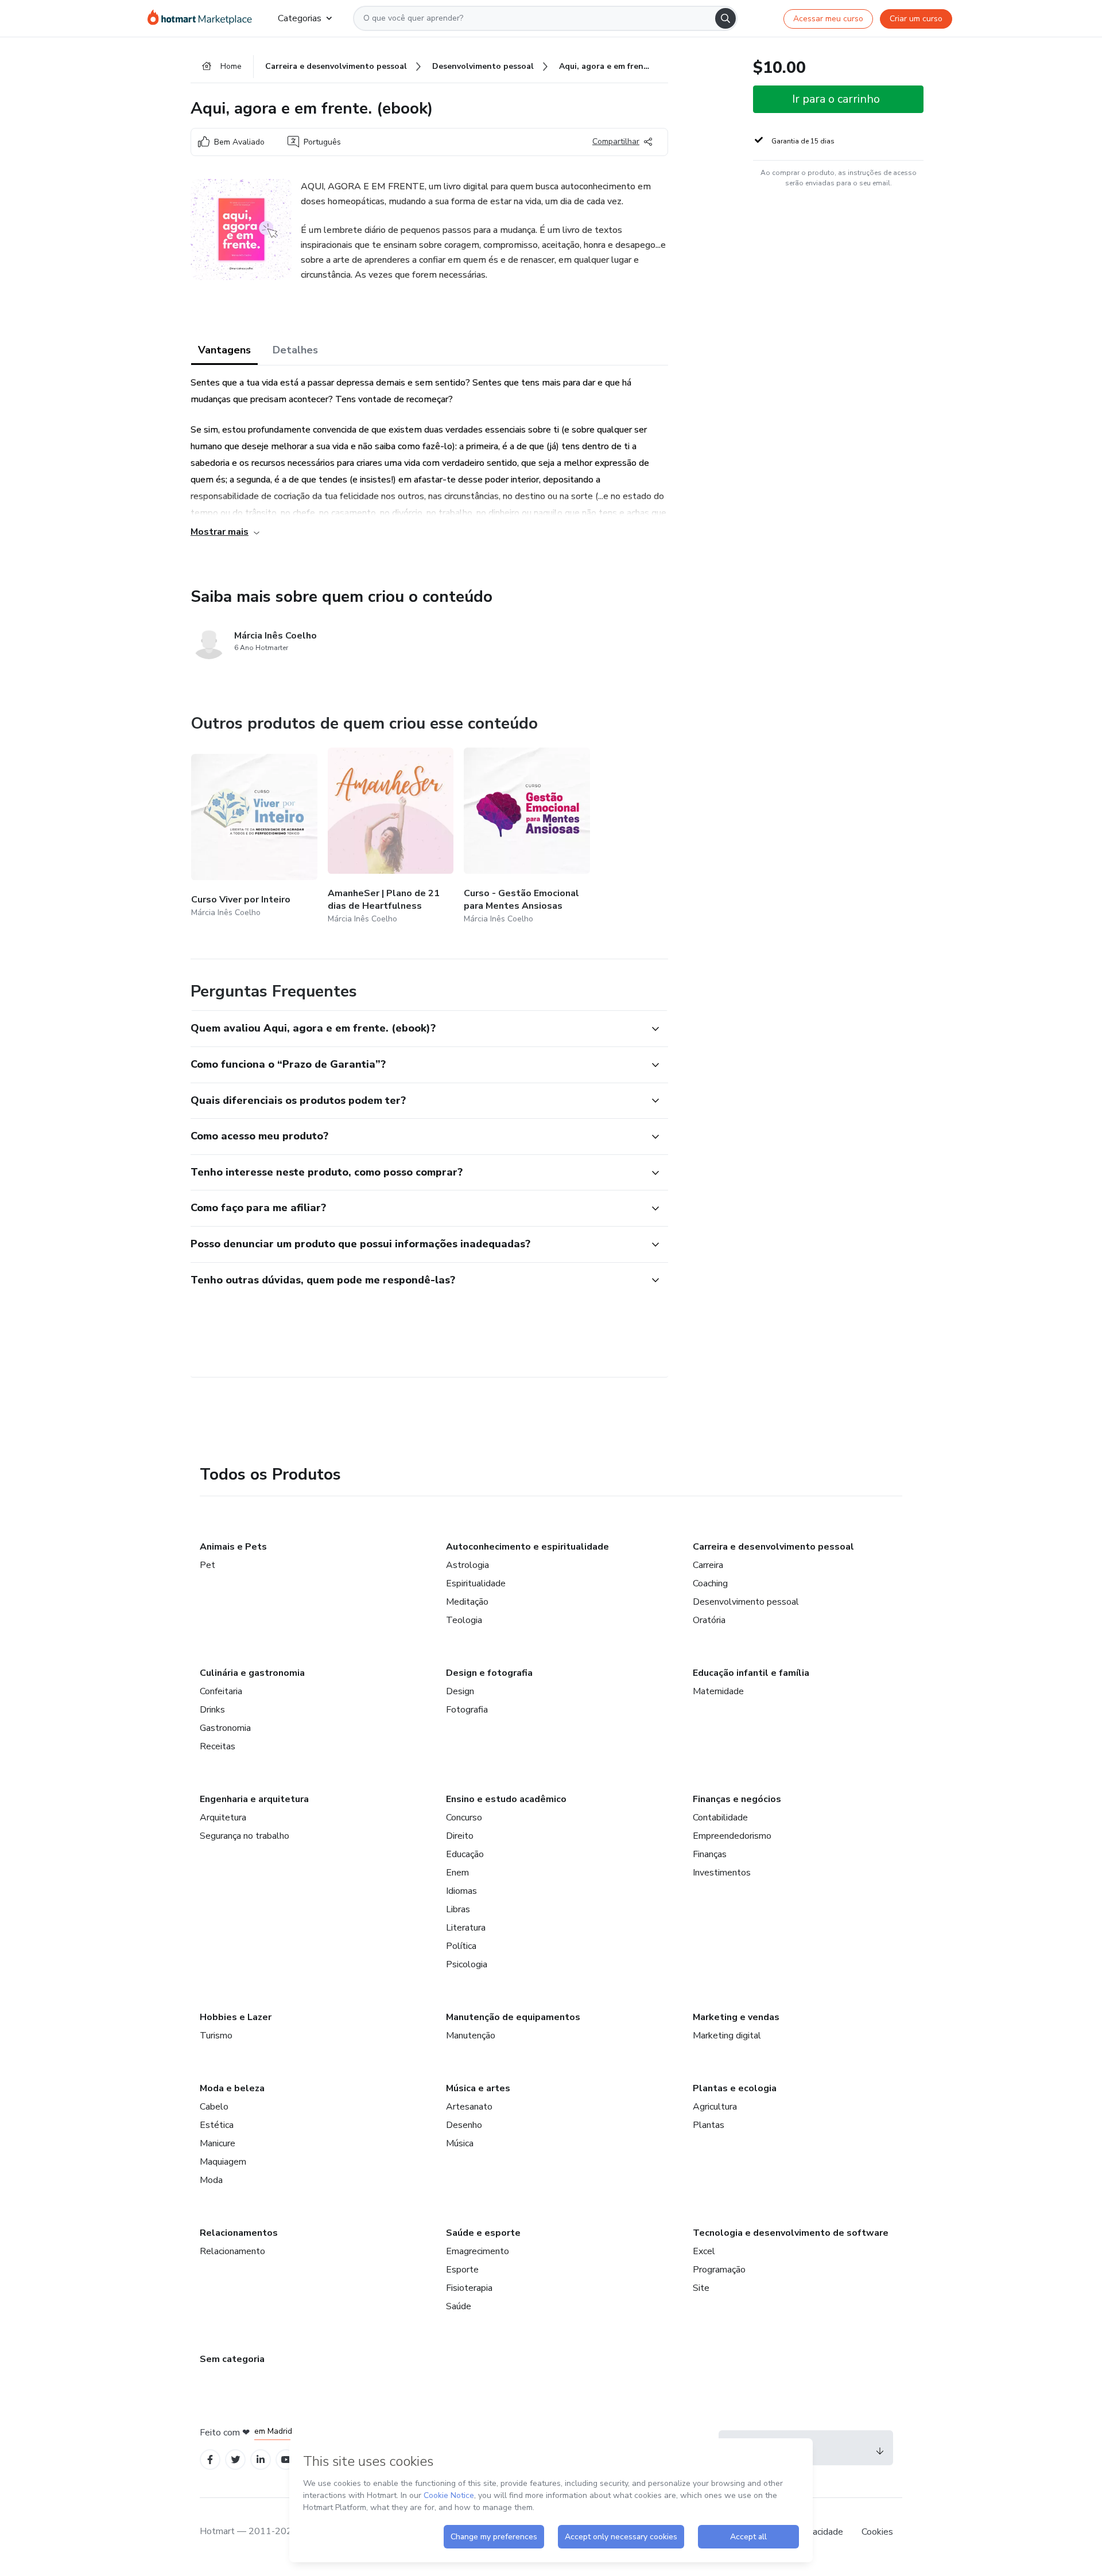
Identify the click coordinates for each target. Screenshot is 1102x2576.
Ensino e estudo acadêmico (506, 1799)
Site (701, 2288)
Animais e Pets (233, 1547)
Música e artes (478, 2088)
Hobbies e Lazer (236, 2017)
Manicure (218, 2143)
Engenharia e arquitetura (254, 1799)
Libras (458, 1909)
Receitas (218, 1746)
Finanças (710, 1854)
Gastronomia (225, 1728)
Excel (704, 2251)
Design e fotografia (489, 1673)
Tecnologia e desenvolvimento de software (791, 2233)
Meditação (467, 1602)
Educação (465, 1854)
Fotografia (467, 1710)
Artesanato (469, 2107)
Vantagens (224, 350)
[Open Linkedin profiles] (261, 2460)
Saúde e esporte (483, 2233)
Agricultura (715, 2107)
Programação (719, 2270)
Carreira (708, 1565)
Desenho (464, 2125)
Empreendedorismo (732, 1836)
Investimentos (722, 1873)
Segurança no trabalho (245, 1836)
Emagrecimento (478, 2251)
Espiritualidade (476, 1583)
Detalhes (295, 350)
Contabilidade (720, 1818)
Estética (217, 2125)
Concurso (464, 1818)
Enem (457, 1873)
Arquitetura (223, 1818)
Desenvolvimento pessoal (746, 1602)
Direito (460, 1836)
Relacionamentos (239, 2233)
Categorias (300, 18)
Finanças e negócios (737, 1799)
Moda (211, 2180)
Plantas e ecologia (735, 2088)
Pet (207, 1565)
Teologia (464, 1620)
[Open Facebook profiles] (210, 2460)
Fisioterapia (469, 2288)
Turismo (216, 2036)
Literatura (466, 1928)
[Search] (725, 18)
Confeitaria (221, 1691)
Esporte (462, 2270)
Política (461, 1946)
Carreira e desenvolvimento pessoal (773, 1547)
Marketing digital (727, 2036)
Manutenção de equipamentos (513, 2017)
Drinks (212, 1710)
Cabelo (214, 2107)
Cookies (877, 2532)
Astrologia (467, 1565)
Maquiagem (223, 2162)
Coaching (710, 1583)
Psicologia (467, 1964)
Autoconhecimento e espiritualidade (527, 1547)
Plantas (709, 2125)
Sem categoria (232, 2359)
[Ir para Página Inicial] (203, 18)
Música (460, 2143)
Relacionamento (232, 2251)
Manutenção (471, 2036)
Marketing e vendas (736, 2017)
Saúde (459, 2306)
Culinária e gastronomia (252, 1673)
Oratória (709, 1620)
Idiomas (461, 1891)
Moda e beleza (232, 2088)
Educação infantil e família (751, 1673)
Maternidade (718, 1691)
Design (460, 1691)
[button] (417, 1029)
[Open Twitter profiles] (236, 2460)
